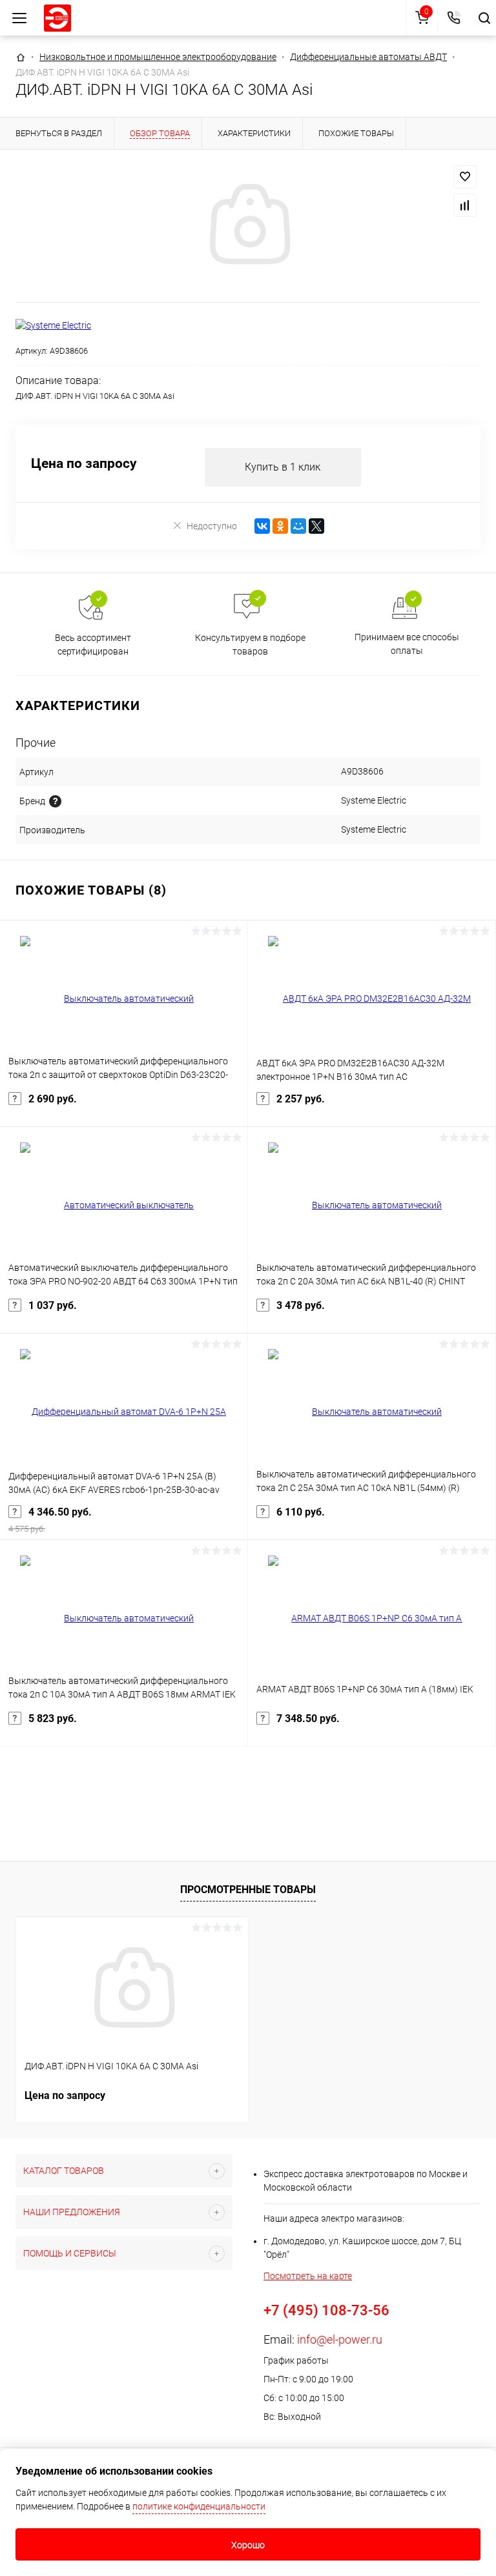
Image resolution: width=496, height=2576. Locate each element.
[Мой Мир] (298, 526)
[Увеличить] (248, 226)
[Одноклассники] (280, 526)
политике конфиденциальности (199, 2506)
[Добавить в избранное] (465, 177)
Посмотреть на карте (308, 2276)
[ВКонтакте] (262, 526)
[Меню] (19, 18)
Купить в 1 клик (283, 467)
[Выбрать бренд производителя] (55, 801)
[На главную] (57, 18)
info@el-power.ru (340, 2339)
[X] (316, 526)
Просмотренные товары (248, 1890)
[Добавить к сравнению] (465, 205)
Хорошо (248, 2545)
